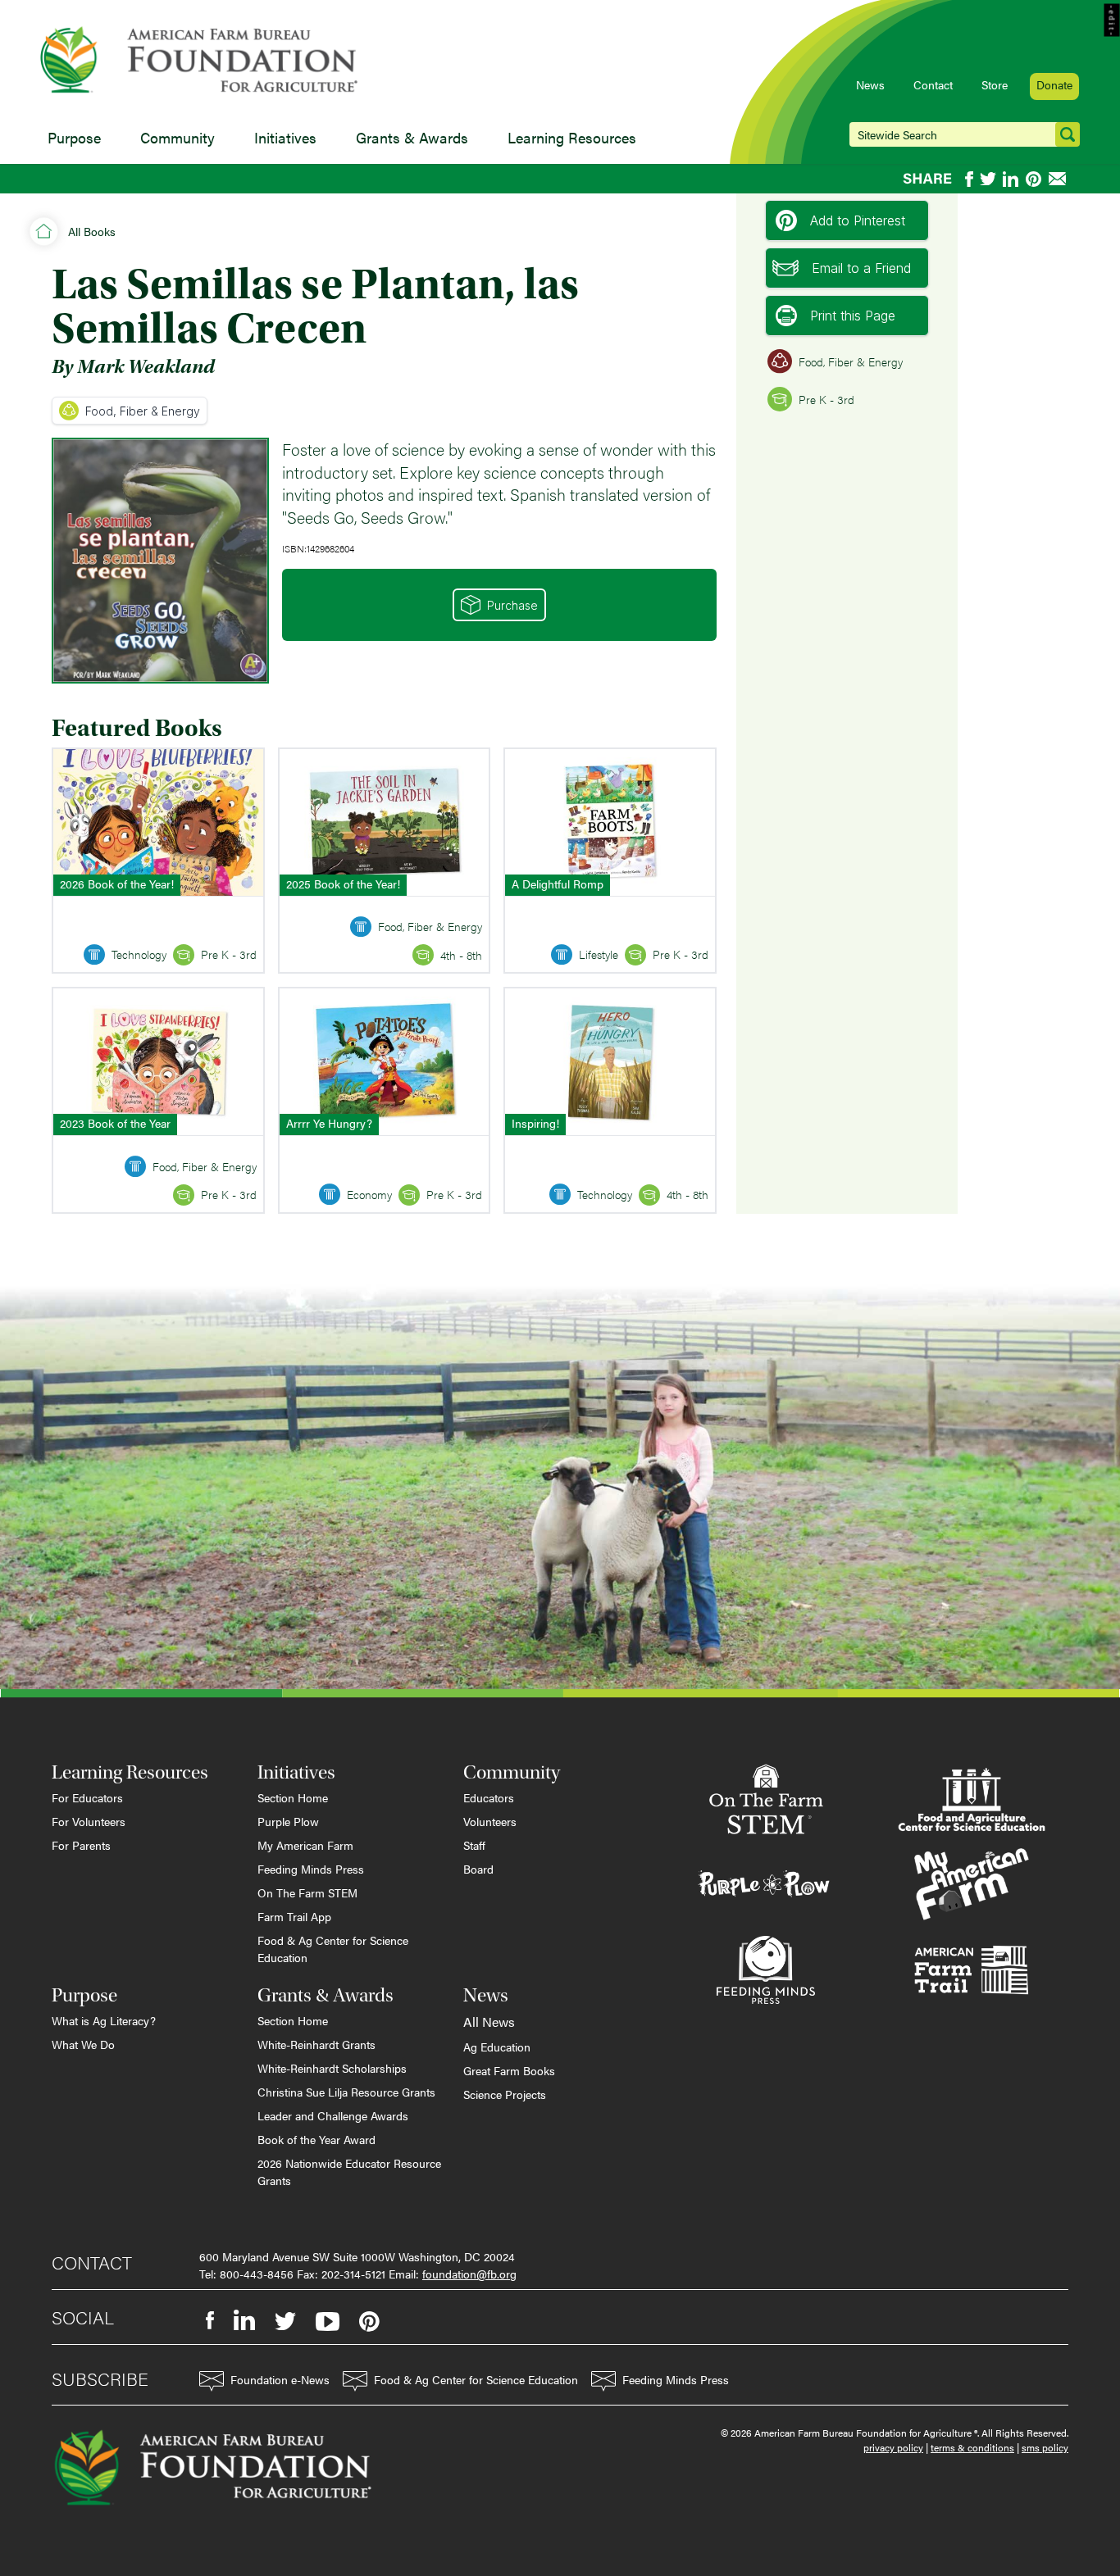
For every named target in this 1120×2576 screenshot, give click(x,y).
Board (478, 1869)
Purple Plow (288, 1821)
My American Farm (305, 1845)
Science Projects (505, 2094)
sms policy (1045, 2447)
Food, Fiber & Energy (143, 411)
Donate (1054, 84)
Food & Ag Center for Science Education (333, 1949)
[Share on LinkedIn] (1011, 179)
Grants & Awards (412, 137)
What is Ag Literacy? (104, 2020)
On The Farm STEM (307, 1892)
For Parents (81, 1845)
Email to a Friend (861, 268)
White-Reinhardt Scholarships (332, 2068)
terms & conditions (972, 2447)
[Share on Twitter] (988, 179)
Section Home (293, 1797)
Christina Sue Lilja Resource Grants (346, 2092)
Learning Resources (572, 137)
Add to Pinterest (858, 220)
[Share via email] (1059, 179)
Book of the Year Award (316, 2139)
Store (995, 84)
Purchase (512, 605)
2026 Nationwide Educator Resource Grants (349, 2172)
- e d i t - (1112, 20)
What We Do (83, 2044)
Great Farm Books (509, 2070)
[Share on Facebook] (969, 179)
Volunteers (490, 1821)
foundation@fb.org (469, 2274)
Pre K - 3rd (826, 399)
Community (178, 137)
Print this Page (853, 316)
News (870, 84)
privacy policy (893, 2447)
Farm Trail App (294, 1916)
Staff (474, 1845)
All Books (92, 231)
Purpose (74, 137)
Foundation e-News (280, 2379)
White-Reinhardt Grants (316, 2044)
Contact (933, 84)
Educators (489, 1797)
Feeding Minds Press (311, 1869)
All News (489, 2022)
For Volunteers (89, 1821)
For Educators (87, 1797)
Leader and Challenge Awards (333, 2115)
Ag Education (497, 2047)
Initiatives (285, 137)
